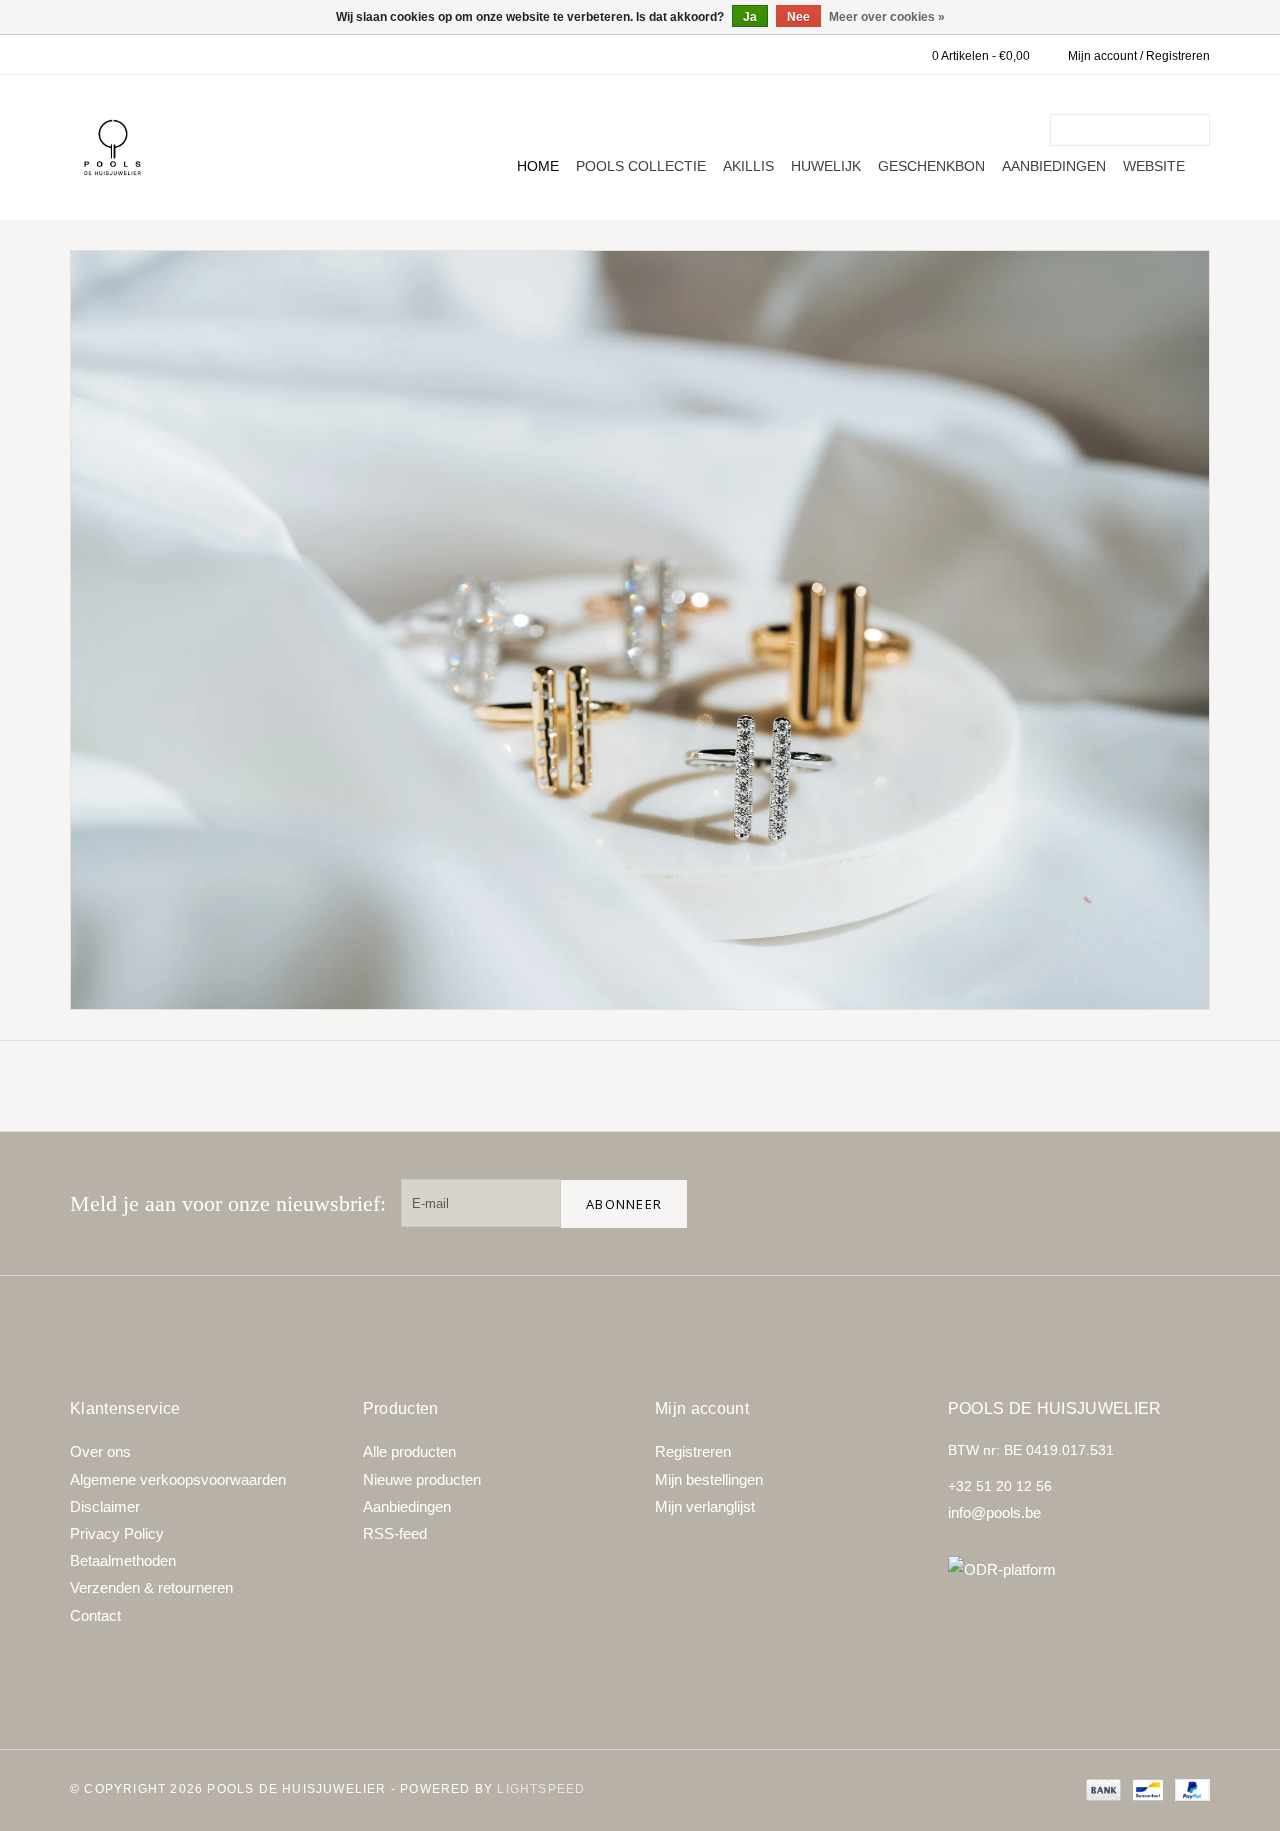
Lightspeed (541, 1789)
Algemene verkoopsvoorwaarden (178, 1479)
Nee (798, 17)
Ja (750, 17)
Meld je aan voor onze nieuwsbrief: (228, 1203)
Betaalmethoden (123, 1560)
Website (1154, 166)
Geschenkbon (931, 166)
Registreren (693, 1451)
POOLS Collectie (641, 166)
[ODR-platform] (1079, 1569)
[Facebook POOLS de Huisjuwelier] (1058, 1203)
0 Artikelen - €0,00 (981, 56)
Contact (95, 1615)
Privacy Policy (117, 1533)
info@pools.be (994, 1512)
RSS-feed (395, 1533)
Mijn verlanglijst (705, 1506)
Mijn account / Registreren (1139, 56)
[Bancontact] (1146, 1789)
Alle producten (409, 1451)
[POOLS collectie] (640, 630)
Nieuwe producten (422, 1479)
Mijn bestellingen (709, 1479)
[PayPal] (1189, 1789)
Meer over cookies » (887, 17)
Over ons (100, 1451)
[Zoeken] (1198, 130)
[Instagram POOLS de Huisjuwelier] (1186, 1203)
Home (538, 166)
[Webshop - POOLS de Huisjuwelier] (112, 147)
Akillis (748, 166)
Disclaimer (105, 1506)
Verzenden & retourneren (151, 1587)
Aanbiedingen (1054, 166)
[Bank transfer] (1101, 1789)
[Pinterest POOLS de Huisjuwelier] (1122, 1203)
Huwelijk (826, 166)
